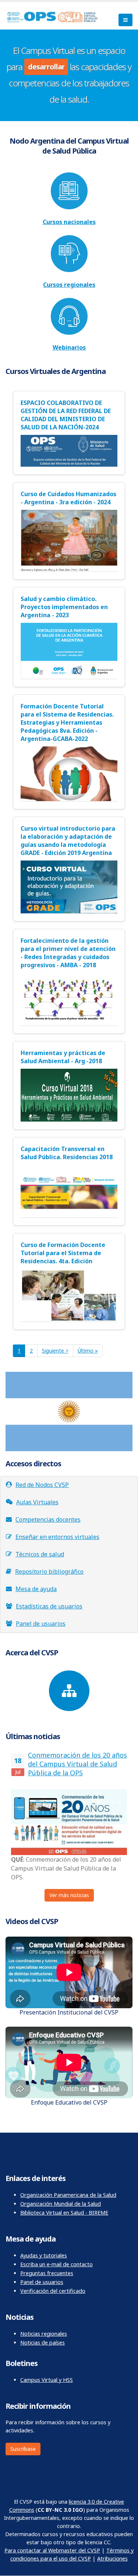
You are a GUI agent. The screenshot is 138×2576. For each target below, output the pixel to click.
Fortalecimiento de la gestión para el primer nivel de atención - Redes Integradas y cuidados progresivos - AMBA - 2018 (68, 953)
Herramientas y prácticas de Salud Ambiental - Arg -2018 (63, 1057)
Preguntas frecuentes (47, 2273)
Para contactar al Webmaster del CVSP (52, 2550)
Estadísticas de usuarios (49, 1606)
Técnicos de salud (40, 1554)
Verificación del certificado (53, 2291)
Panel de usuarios (41, 1624)
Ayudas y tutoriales (44, 2255)
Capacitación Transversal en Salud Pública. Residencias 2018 (67, 1153)
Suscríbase (23, 2449)
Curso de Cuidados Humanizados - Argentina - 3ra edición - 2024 (68, 498)
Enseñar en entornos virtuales (57, 1537)
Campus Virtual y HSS (47, 2380)
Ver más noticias (69, 1895)
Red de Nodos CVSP (42, 1485)
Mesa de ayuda (36, 1589)
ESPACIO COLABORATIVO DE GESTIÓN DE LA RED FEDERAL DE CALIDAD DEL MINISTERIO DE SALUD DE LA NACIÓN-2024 (66, 415)
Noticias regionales (44, 2334)
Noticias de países (43, 2343)
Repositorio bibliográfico (49, 1572)
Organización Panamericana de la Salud (68, 2195)
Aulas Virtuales (37, 1502)
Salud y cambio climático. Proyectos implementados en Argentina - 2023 (64, 607)
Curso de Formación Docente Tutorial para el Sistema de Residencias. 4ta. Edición (63, 1253)
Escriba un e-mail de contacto (56, 2264)
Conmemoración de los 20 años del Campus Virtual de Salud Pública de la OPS (77, 1764)
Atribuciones (112, 2558)
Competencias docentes (48, 1519)
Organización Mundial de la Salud (61, 2204)
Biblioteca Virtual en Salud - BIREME (64, 2213)
